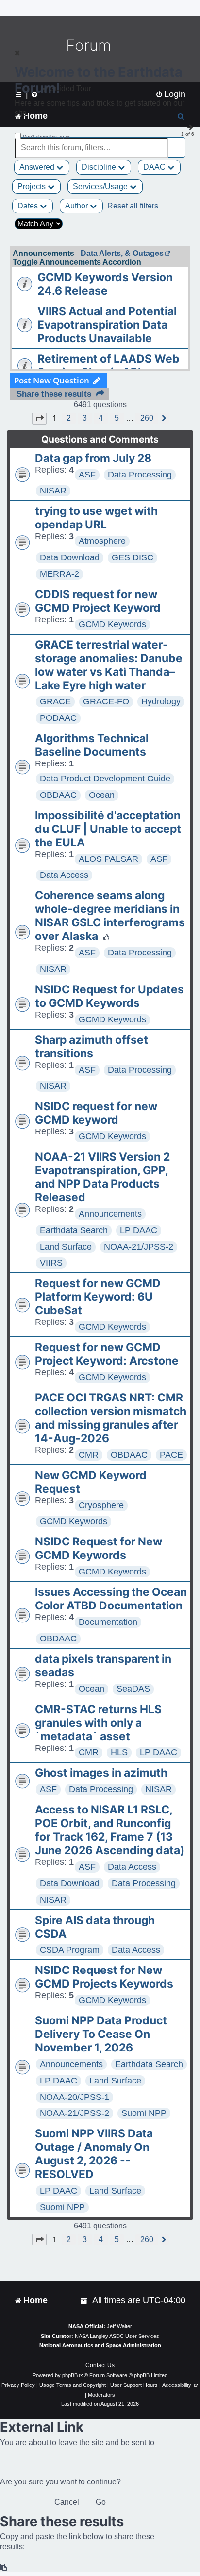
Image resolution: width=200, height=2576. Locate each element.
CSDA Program (70, 1950)
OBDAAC (58, 795)
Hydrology (161, 701)
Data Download (70, 557)
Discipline (100, 167)
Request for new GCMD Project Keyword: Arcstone (107, 1354)
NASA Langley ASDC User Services (117, 2336)
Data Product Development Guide (105, 779)
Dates (29, 206)
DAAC (155, 167)
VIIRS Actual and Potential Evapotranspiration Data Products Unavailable (107, 325)
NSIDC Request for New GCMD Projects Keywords (104, 1977)
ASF (87, 475)
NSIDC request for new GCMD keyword (96, 1113)
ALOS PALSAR (108, 859)
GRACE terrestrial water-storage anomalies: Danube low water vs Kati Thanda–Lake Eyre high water (109, 665)
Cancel (67, 2502)
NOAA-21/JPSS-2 (139, 1247)
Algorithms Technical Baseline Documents (92, 745)
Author (77, 206)
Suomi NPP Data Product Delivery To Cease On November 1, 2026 (101, 2034)
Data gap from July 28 (93, 458)
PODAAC (58, 718)
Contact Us (100, 2365)
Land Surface (66, 1247)
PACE (171, 1455)
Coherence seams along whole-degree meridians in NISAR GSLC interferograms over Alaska (110, 916)
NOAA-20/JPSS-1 (75, 2097)
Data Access (64, 875)
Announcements (110, 1214)
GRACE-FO (106, 701)
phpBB (70, 2375)
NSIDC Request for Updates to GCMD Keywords (109, 996)
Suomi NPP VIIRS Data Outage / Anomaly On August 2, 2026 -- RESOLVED (94, 2154)
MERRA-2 (59, 574)
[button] (39, 418)
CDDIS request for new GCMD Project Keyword (98, 601)
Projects (33, 186)
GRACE (55, 701)
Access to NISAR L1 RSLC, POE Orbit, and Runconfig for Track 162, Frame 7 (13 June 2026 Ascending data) (110, 1830)
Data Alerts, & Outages (122, 253)
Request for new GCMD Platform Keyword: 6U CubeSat (98, 1297)
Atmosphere (102, 541)
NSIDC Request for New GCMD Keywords (99, 1548)
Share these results (54, 394)
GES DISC (133, 557)
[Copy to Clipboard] (4, 2568)
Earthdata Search (74, 1230)
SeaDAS (133, 1689)
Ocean (102, 795)
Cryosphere (101, 1505)
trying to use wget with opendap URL (96, 518)
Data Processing (140, 475)
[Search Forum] (179, 142)
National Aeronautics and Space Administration (100, 2345)
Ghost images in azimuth (101, 1773)
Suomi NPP (144, 2113)
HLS (119, 1752)
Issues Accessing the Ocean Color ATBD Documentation (111, 1599)
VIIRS (51, 1263)
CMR (89, 1455)
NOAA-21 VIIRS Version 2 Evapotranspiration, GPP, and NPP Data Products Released (102, 1177)
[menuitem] (84, 2300)
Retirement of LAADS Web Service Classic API (108, 366)
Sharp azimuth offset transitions (92, 1047)
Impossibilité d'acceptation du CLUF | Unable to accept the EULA (108, 829)
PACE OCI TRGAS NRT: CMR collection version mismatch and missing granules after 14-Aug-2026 (111, 1418)
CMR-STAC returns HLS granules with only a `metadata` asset (98, 1723)
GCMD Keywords (112, 624)
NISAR (53, 491)
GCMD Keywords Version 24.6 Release (105, 284)
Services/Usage (101, 186)
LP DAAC (139, 1230)
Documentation (108, 1622)
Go (101, 2502)
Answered (38, 167)
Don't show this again (47, 136)
